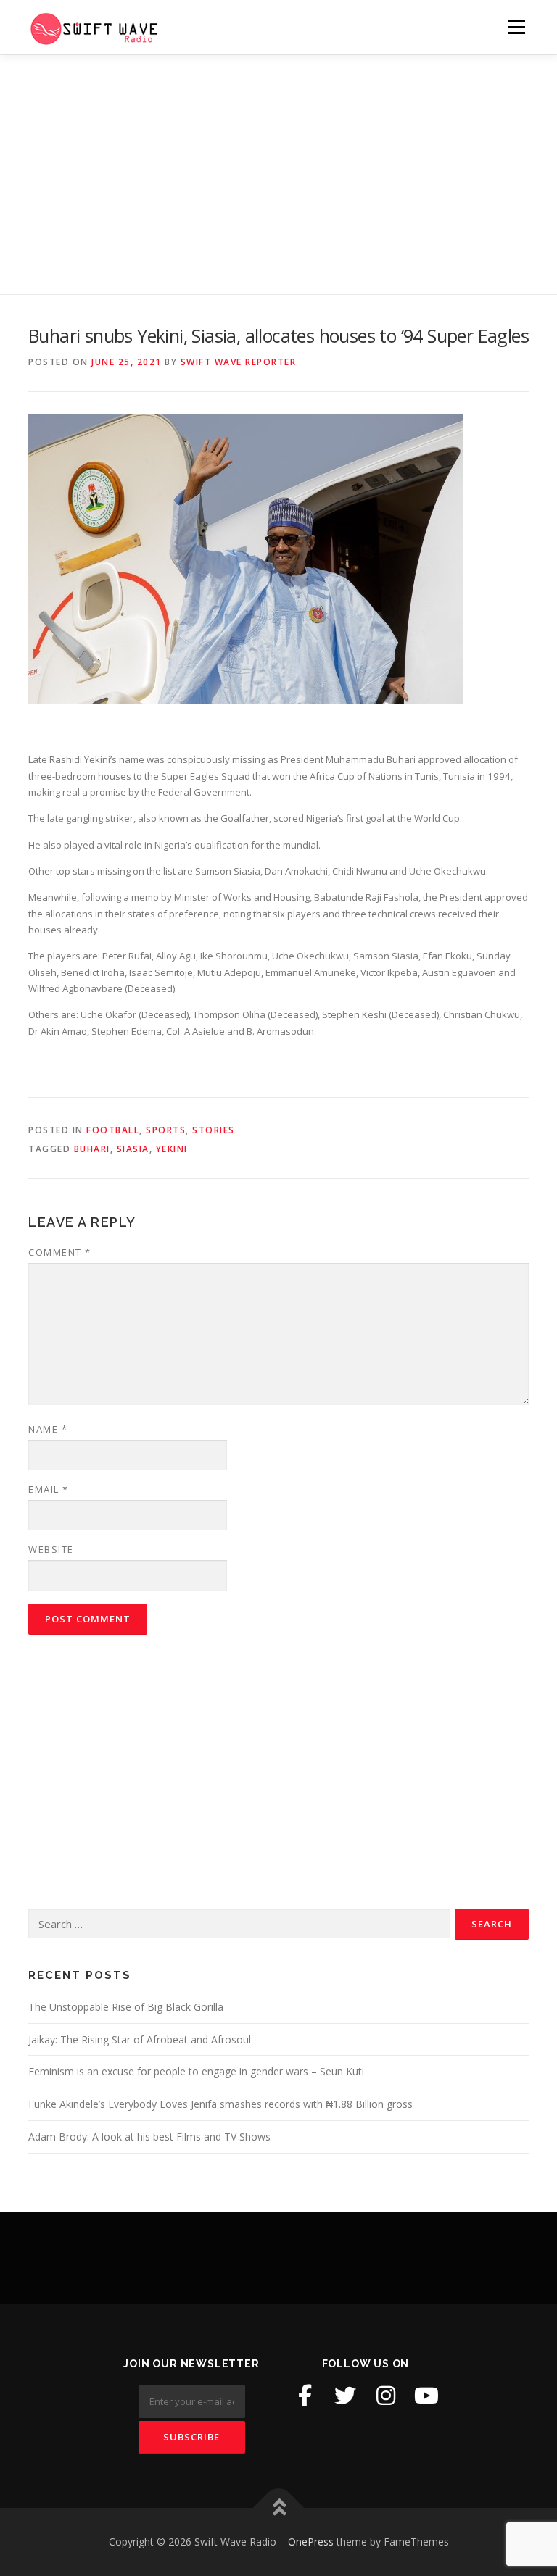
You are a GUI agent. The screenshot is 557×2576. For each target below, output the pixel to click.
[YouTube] (426, 2396)
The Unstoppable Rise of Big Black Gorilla (126, 2007)
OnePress (311, 2542)
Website (51, 1549)
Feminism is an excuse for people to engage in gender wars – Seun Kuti (196, 2071)
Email (49, 1489)
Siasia (133, 1149)
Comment (60, 1252)
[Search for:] (239, 1924)
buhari (92, 1149)
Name (48, 1429)
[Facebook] (305, 2396)
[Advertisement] (278, 164)
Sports (166, 1130)
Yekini (172, 1149)
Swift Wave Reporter (239, 362)
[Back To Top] (279, 2508)
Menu (516, 27)
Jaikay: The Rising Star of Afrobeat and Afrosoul (140, 2039)
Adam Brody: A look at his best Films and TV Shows (149, 2137)
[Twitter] (345, 2396)
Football (113, 1130)
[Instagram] (386, 2396)
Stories (214, 1130)
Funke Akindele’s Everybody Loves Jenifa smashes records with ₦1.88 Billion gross (220, 2104)
